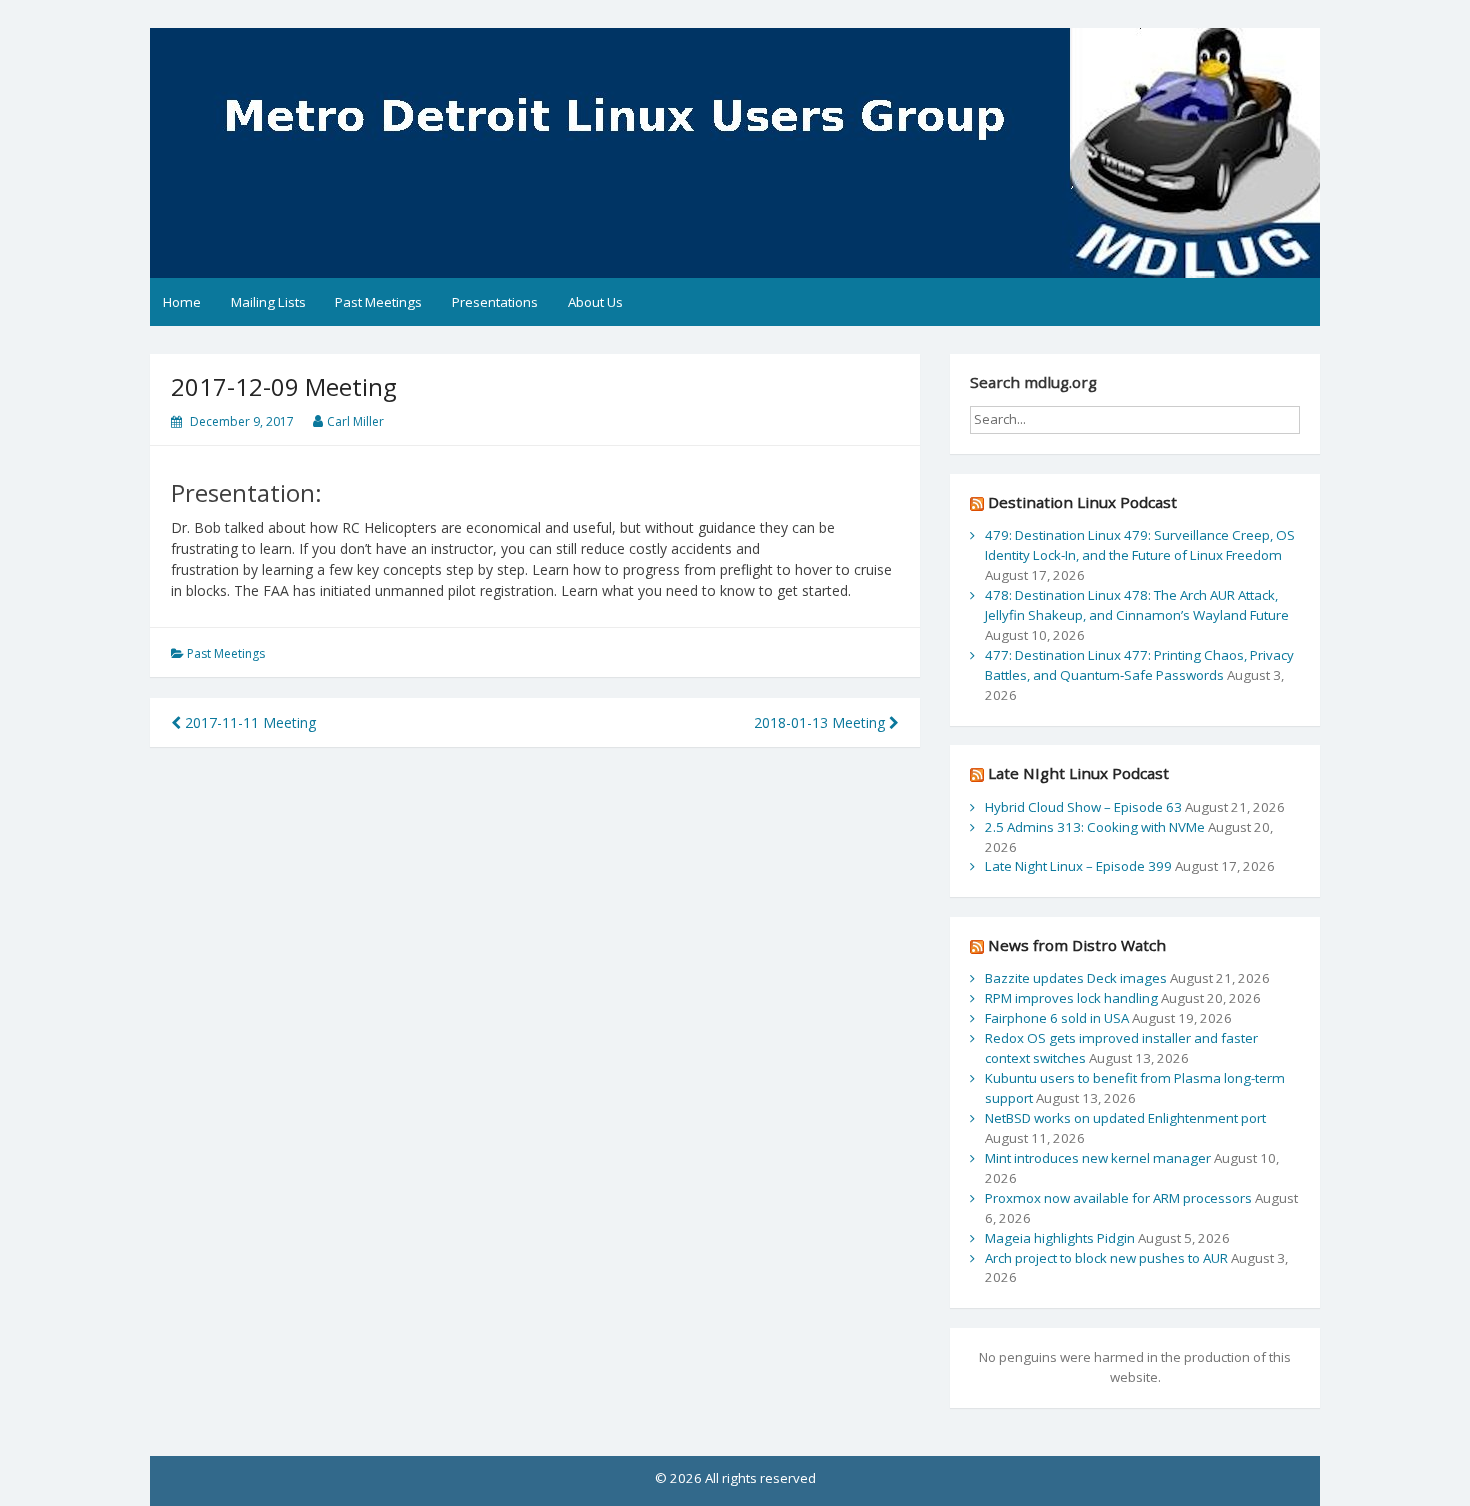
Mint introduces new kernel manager (1098, 1158)
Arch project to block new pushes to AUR (1106, 1258)
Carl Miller (355, 421)
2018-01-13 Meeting (821, 722)
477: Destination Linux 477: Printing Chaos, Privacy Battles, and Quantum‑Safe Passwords (1139, 665)
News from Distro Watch (1077, 945)
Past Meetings (378, 302)
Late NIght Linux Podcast (1078, 773)
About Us (595, 302)
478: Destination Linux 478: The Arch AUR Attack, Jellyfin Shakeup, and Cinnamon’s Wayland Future (1137, 605)
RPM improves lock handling (1071, 998)
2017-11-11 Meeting (248, 722)
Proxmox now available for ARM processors (1118, 1198)
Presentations (495, 302)
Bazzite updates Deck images (1076, 978)
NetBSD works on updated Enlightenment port (1125, 1118)
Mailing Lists (268, 302)
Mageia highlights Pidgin (1060, 1238)
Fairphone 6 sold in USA (1057, 1018)
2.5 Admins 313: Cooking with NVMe (1095, 827)
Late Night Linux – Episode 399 (1078, 866)
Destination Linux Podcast (1082, 502)
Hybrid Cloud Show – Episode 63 (1083, 807)
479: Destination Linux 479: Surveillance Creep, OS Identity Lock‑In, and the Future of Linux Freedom (1140, 545)
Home (182, 302)
